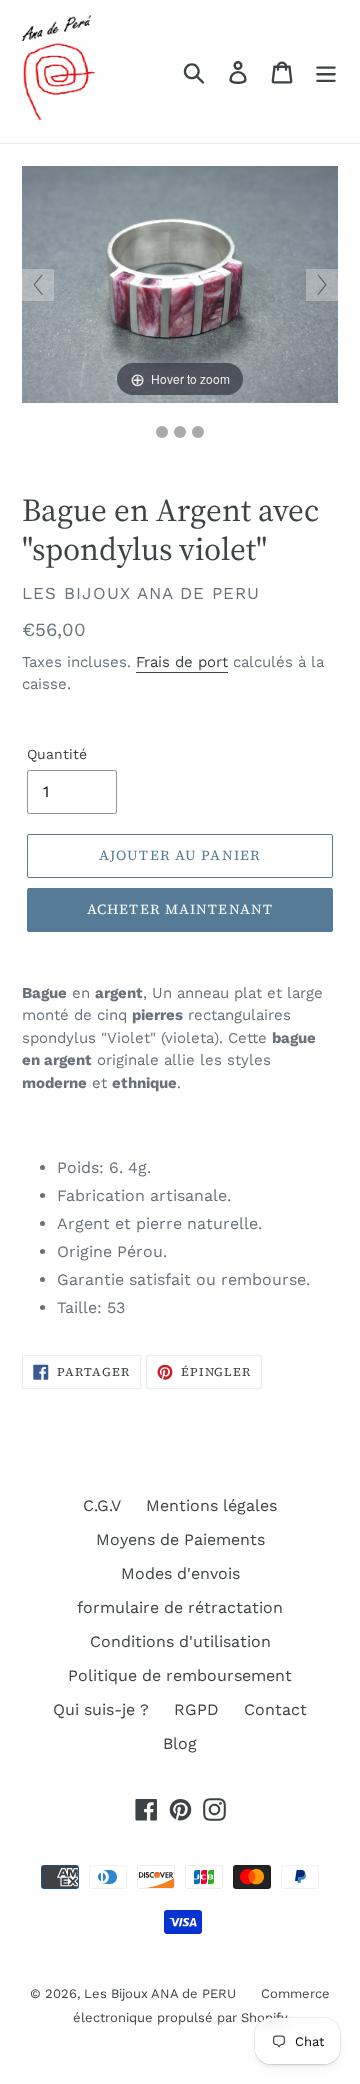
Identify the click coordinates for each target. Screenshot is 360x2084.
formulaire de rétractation (180, 1607)
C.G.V (102, 1505)
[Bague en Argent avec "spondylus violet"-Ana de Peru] (180, 432)
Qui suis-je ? (101, 1709)
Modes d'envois (180, 1573)
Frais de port (182, 662)
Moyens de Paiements (180, 1539)
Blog (180, 1743)
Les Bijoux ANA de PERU (160, 1993)
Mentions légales (211, 1505)
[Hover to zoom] (180, 283)
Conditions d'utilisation (180, 1641)
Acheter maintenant (180, 909)
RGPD (196, 1709)
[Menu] (326, 71)
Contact (275, 1709)
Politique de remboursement (180, 1675)
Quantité (57, 754)
